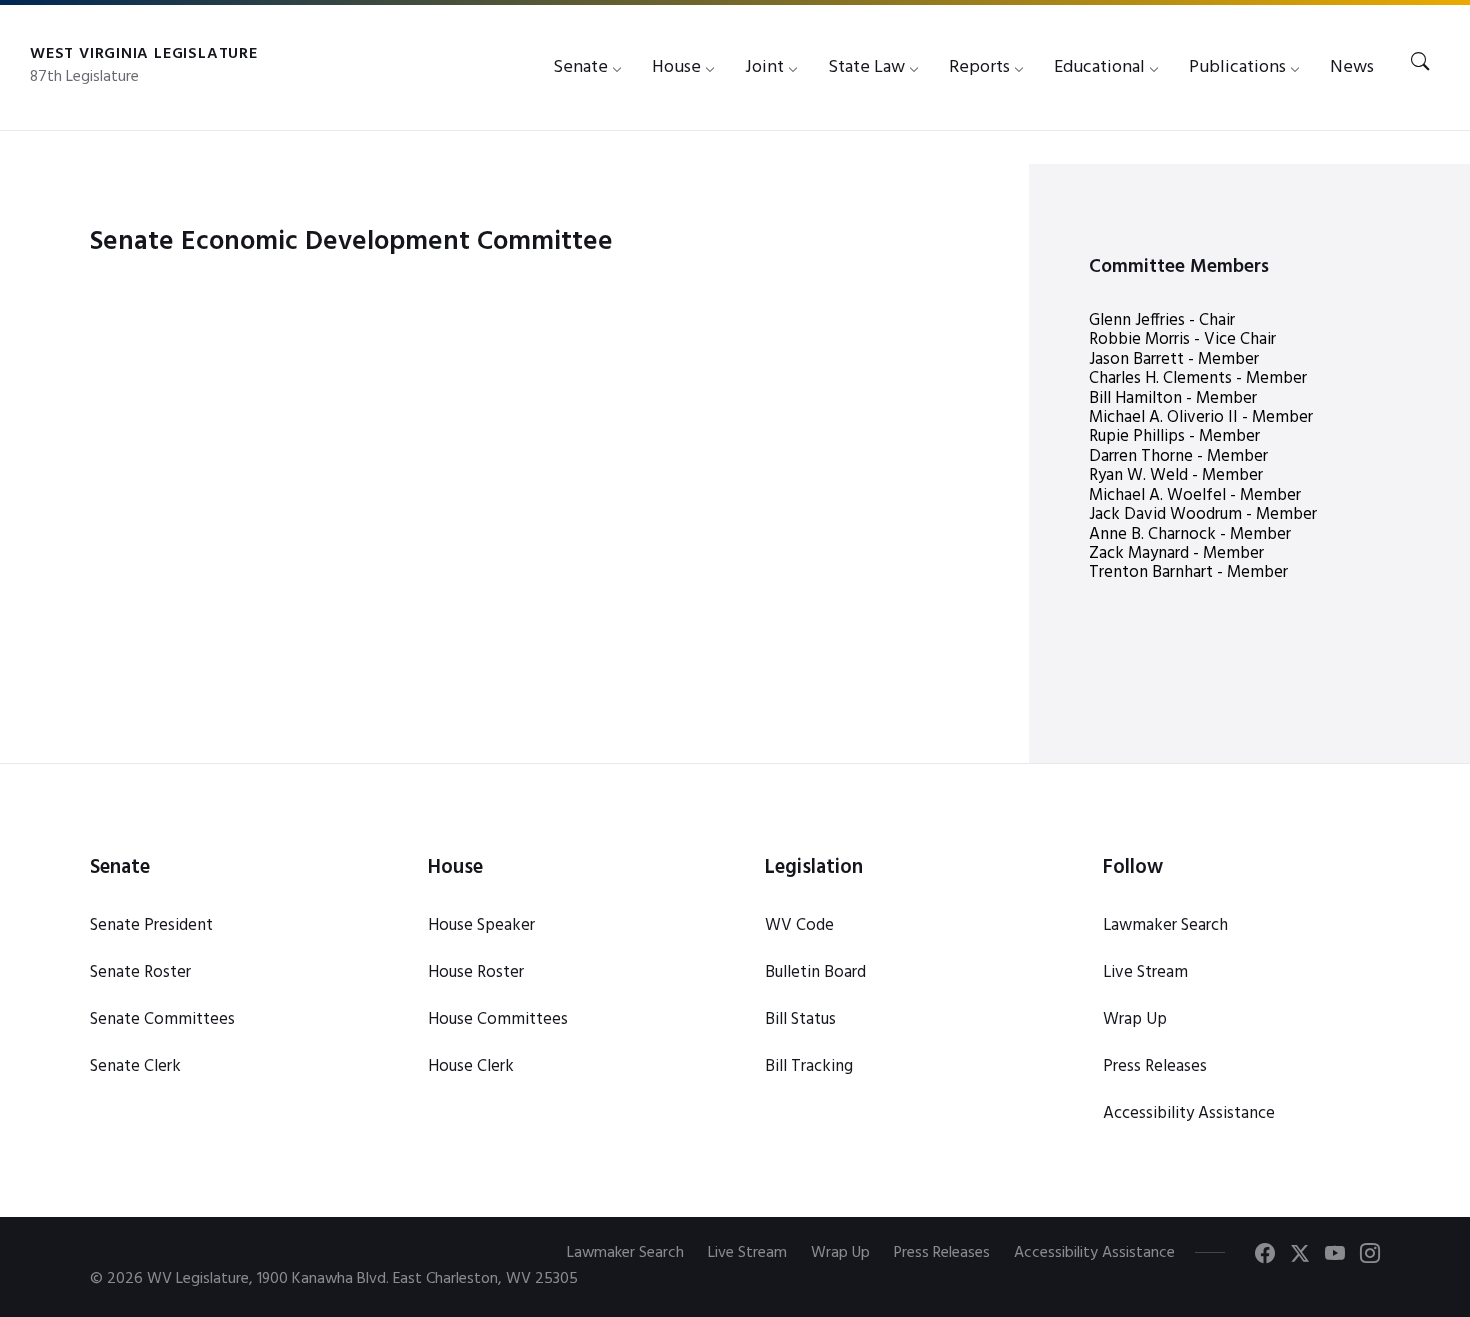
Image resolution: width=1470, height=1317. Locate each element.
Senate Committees (162, 1019)
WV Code (799, 925)
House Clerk (471, 1066)
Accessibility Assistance (1189, 1113)
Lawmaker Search (1165, 925)
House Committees (498, 1019)
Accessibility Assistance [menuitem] (1094, 1253)
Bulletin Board (815, 972)
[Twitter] (1300, 1257)
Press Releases (1155, 1066)
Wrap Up (1135, 1019)
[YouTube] (1335, 1257)
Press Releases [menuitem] (942, 1253)
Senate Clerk (135, 1066)
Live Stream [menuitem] (747, 1253)
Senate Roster (140, 972)
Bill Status (800, 1019)
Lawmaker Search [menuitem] (625, 1253)
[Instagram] (1370, 1257)
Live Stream (1145, 972)
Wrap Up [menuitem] (840, 1253)
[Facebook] (1265, 1257)
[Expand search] (1420, 63)
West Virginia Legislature (144, 54)
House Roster (476, 972)
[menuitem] (580, 67)
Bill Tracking (809, 1066)
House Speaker (481, 925)
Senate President (151, 925)
